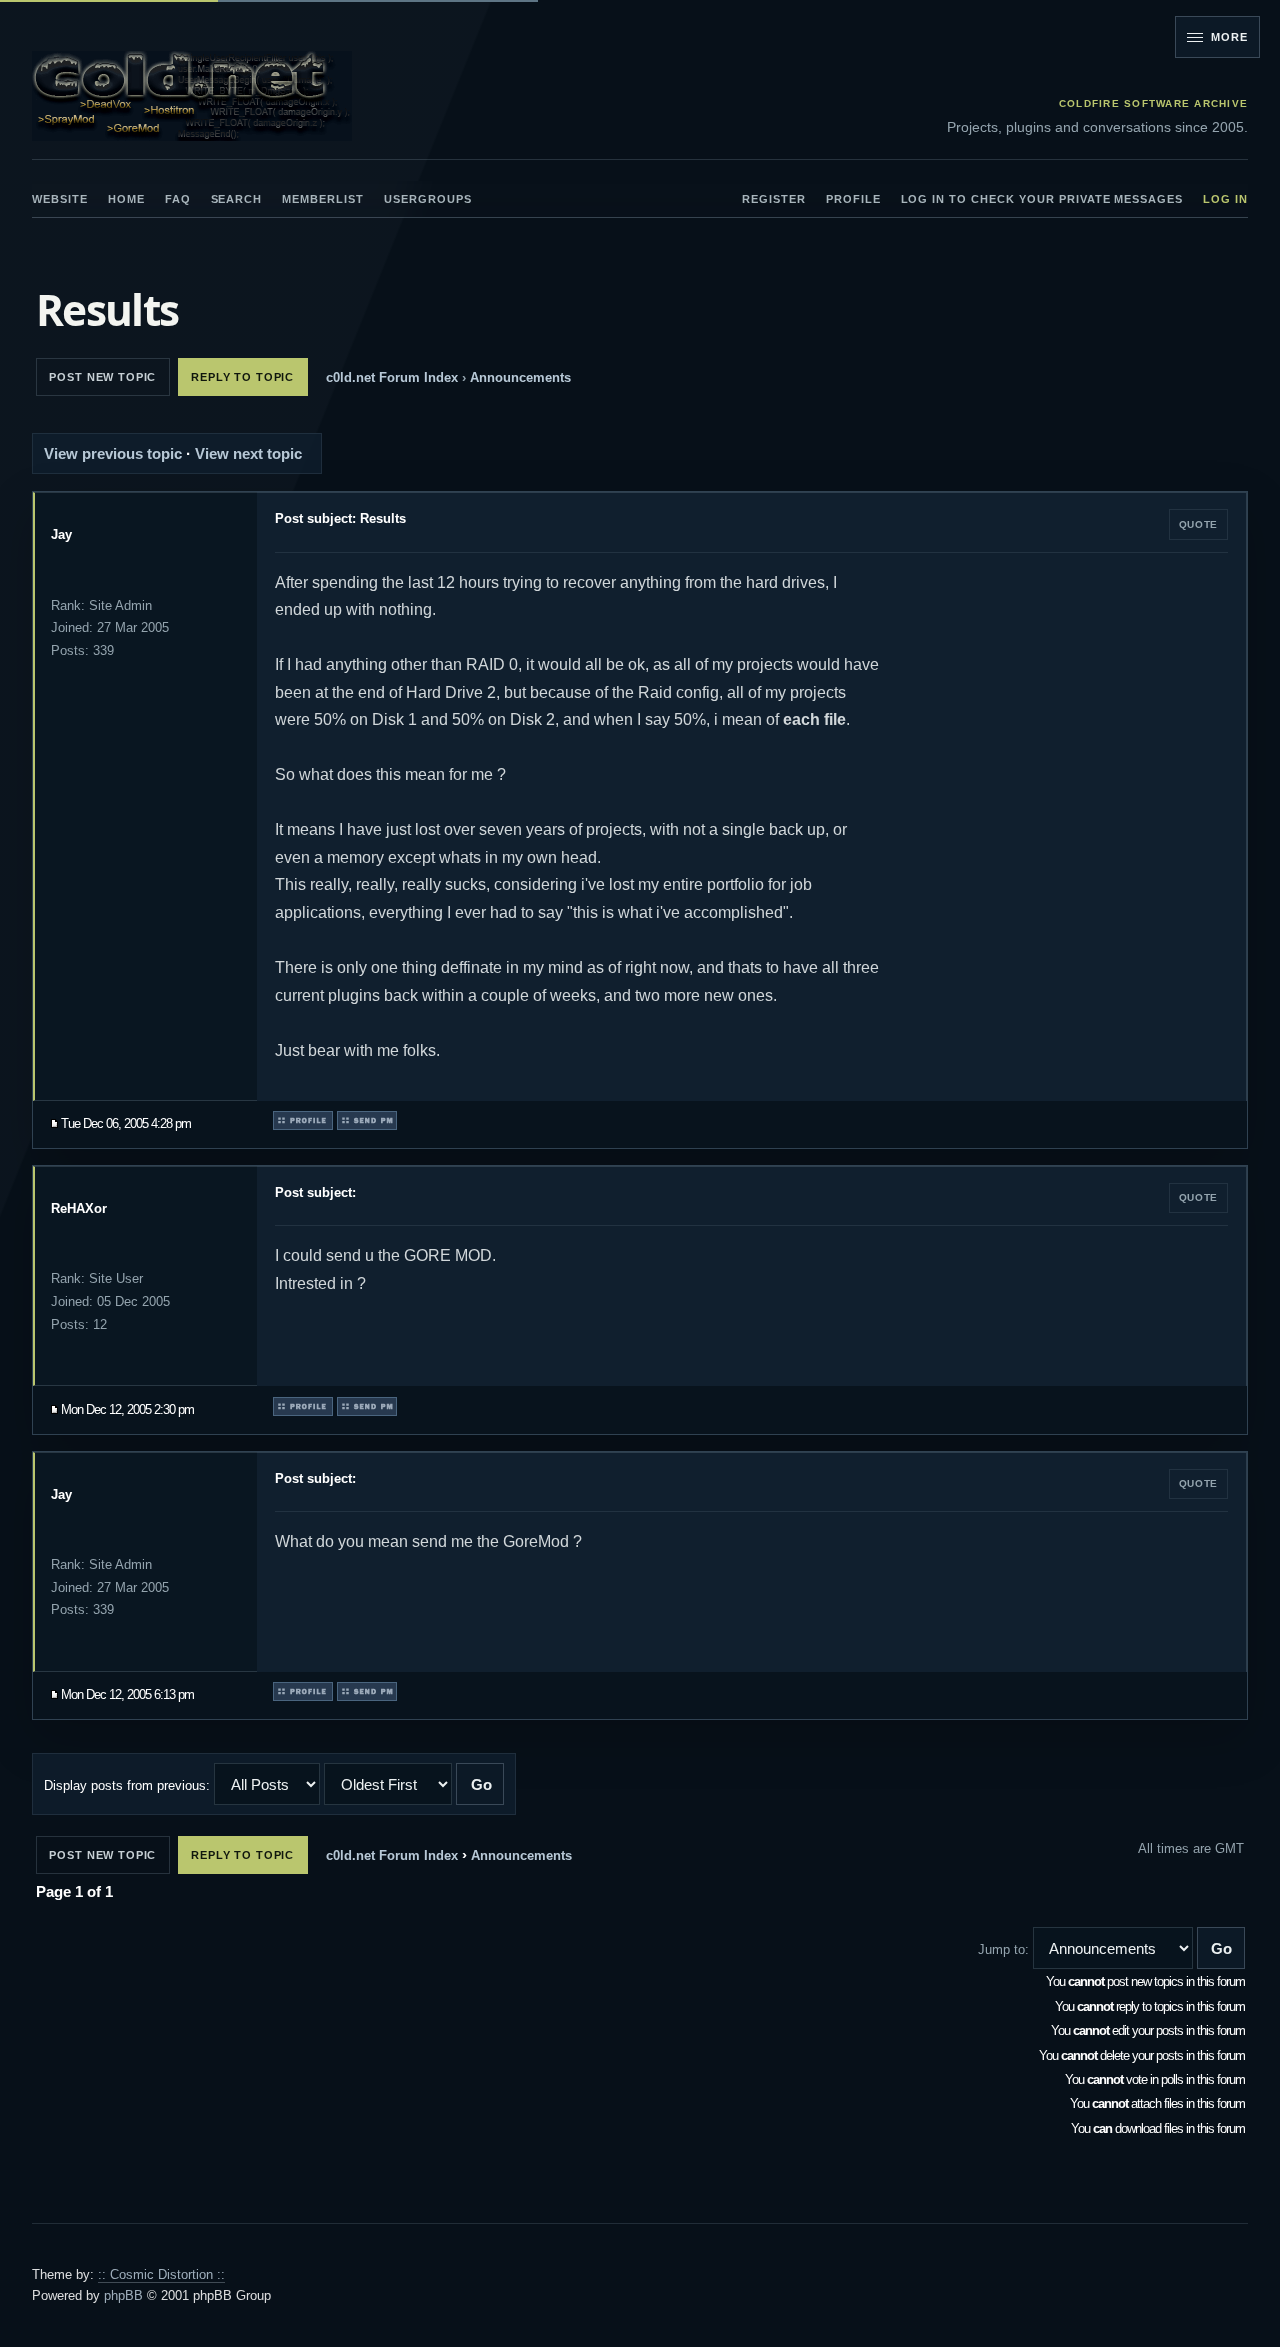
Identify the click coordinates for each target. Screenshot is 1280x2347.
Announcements (520, 377)
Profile (853, 199)
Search (237, 199)
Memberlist (323, 199)
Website (60, 199)
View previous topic (113, 453)
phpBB (123, 2295)
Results (107, 310)
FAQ (178, 199)
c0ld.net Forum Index (392, 377)
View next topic (248, 453)
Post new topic (102, 377)
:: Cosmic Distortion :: (161, 2274)
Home (126, 199)
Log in (1225, 199)
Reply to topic (242, 377)
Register (774, 199)
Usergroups (428, 199)
